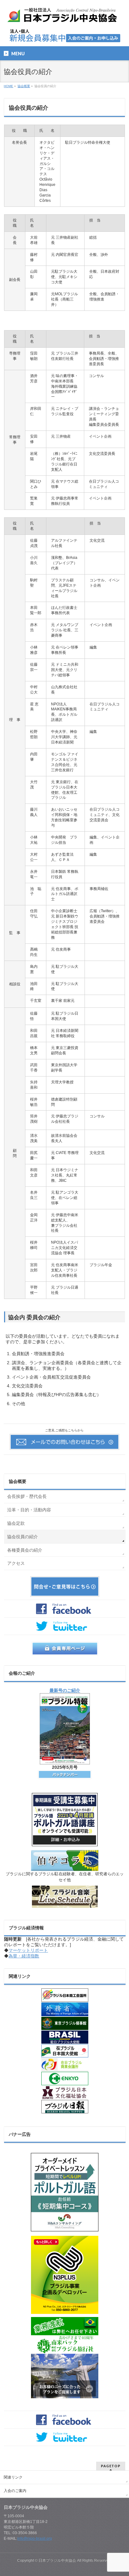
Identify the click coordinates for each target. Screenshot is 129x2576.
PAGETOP (111, 2466)
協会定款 (16, 1523)
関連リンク (13, 2477)
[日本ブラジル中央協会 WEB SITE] (64, 17)
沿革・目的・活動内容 (29, 1510)
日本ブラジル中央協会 (57, 2560)
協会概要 (18, 1481)
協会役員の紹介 (23, 1537)
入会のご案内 (15, 2491)
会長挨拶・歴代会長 (27, 1496)
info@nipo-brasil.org (35, 2539)
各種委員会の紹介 (25, 1550)
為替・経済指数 (24, 1956)
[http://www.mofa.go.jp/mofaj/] (65, 2009)
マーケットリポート (28, 1950)
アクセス (16, 1563)
